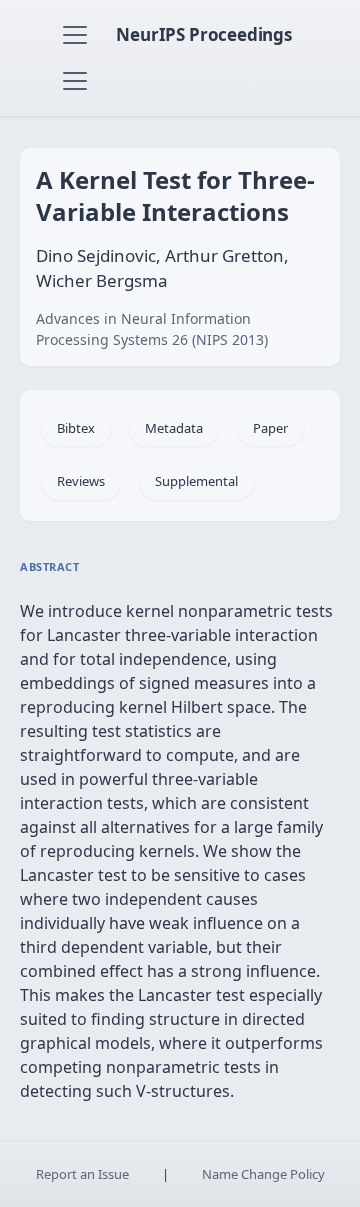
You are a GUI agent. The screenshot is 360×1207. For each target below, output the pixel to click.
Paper (270, 428)
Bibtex (76, 428)
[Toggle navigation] (75, 35)
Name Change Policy (263, 1174)
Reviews (81, 481)
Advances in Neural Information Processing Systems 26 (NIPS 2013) (152, 329)
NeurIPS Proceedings (204, 34)
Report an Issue (82, 1174)
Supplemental (196, 481)
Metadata (174, 428)
